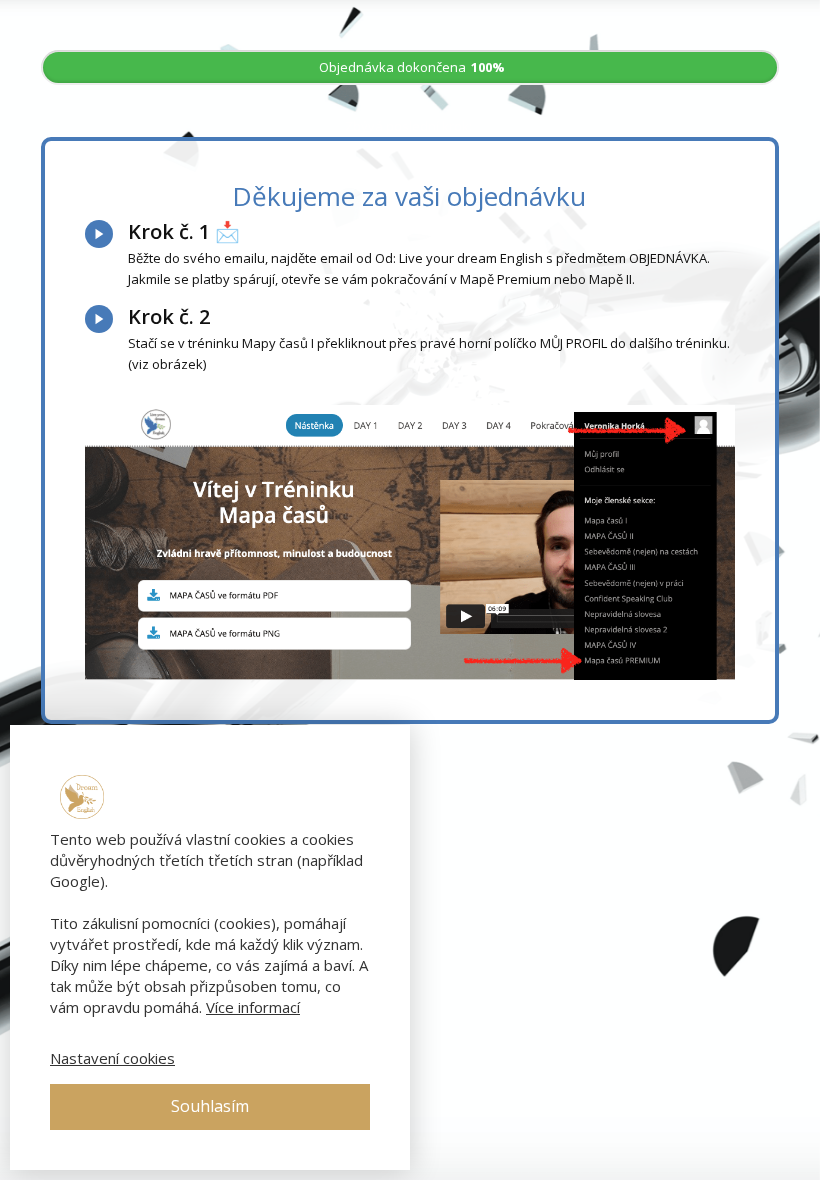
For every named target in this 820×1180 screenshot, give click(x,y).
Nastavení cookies (112, 1058)
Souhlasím (210, 1106)
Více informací (253, 1007)
